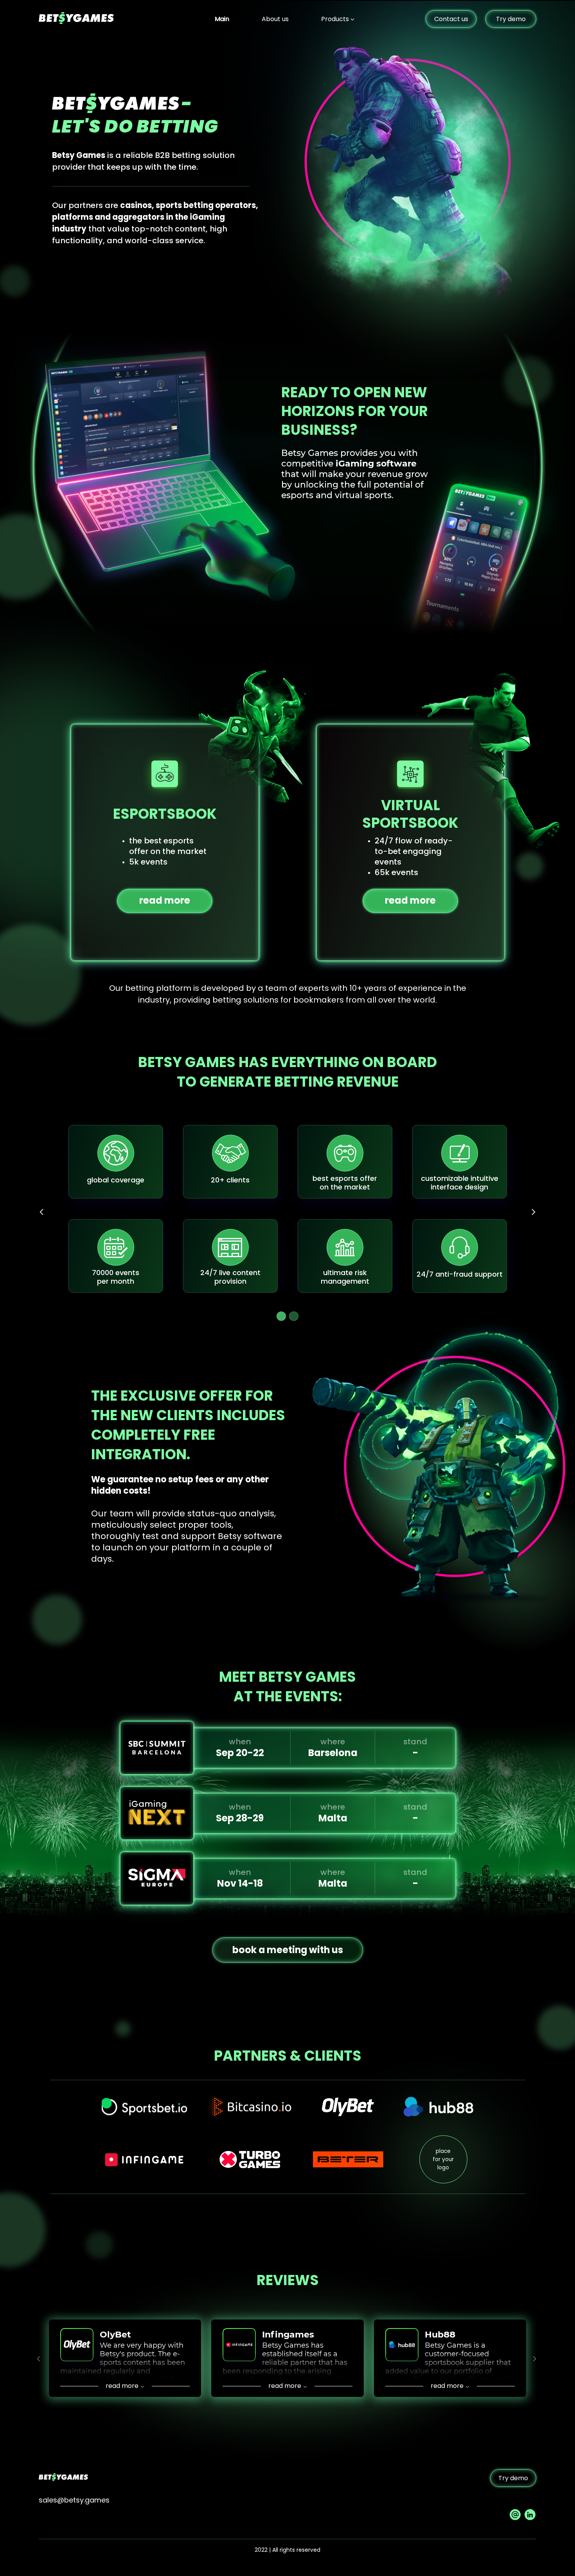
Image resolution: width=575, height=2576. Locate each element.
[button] (281, 1316)
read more (165, 900)
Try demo (511, 19)
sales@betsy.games (74, 2500)
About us (275, 19)
